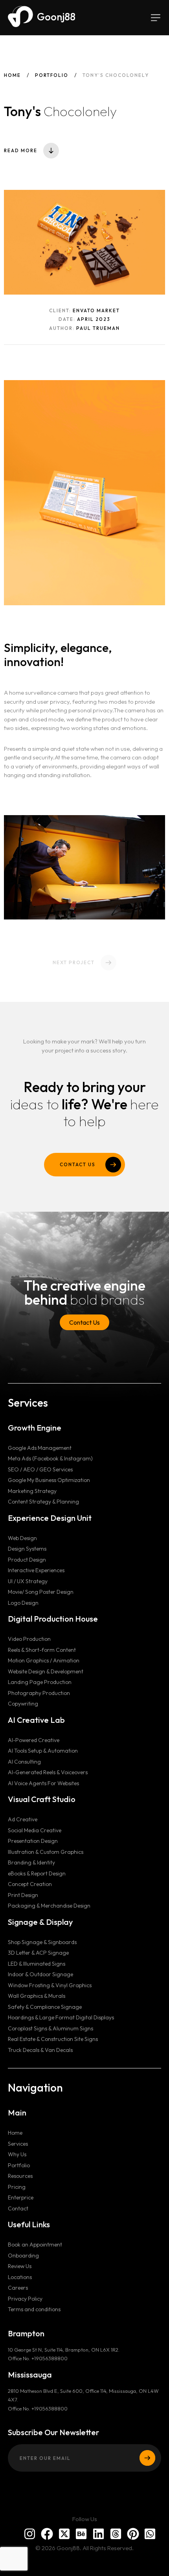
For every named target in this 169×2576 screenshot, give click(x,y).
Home (12, 75)
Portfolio (52, 75)
